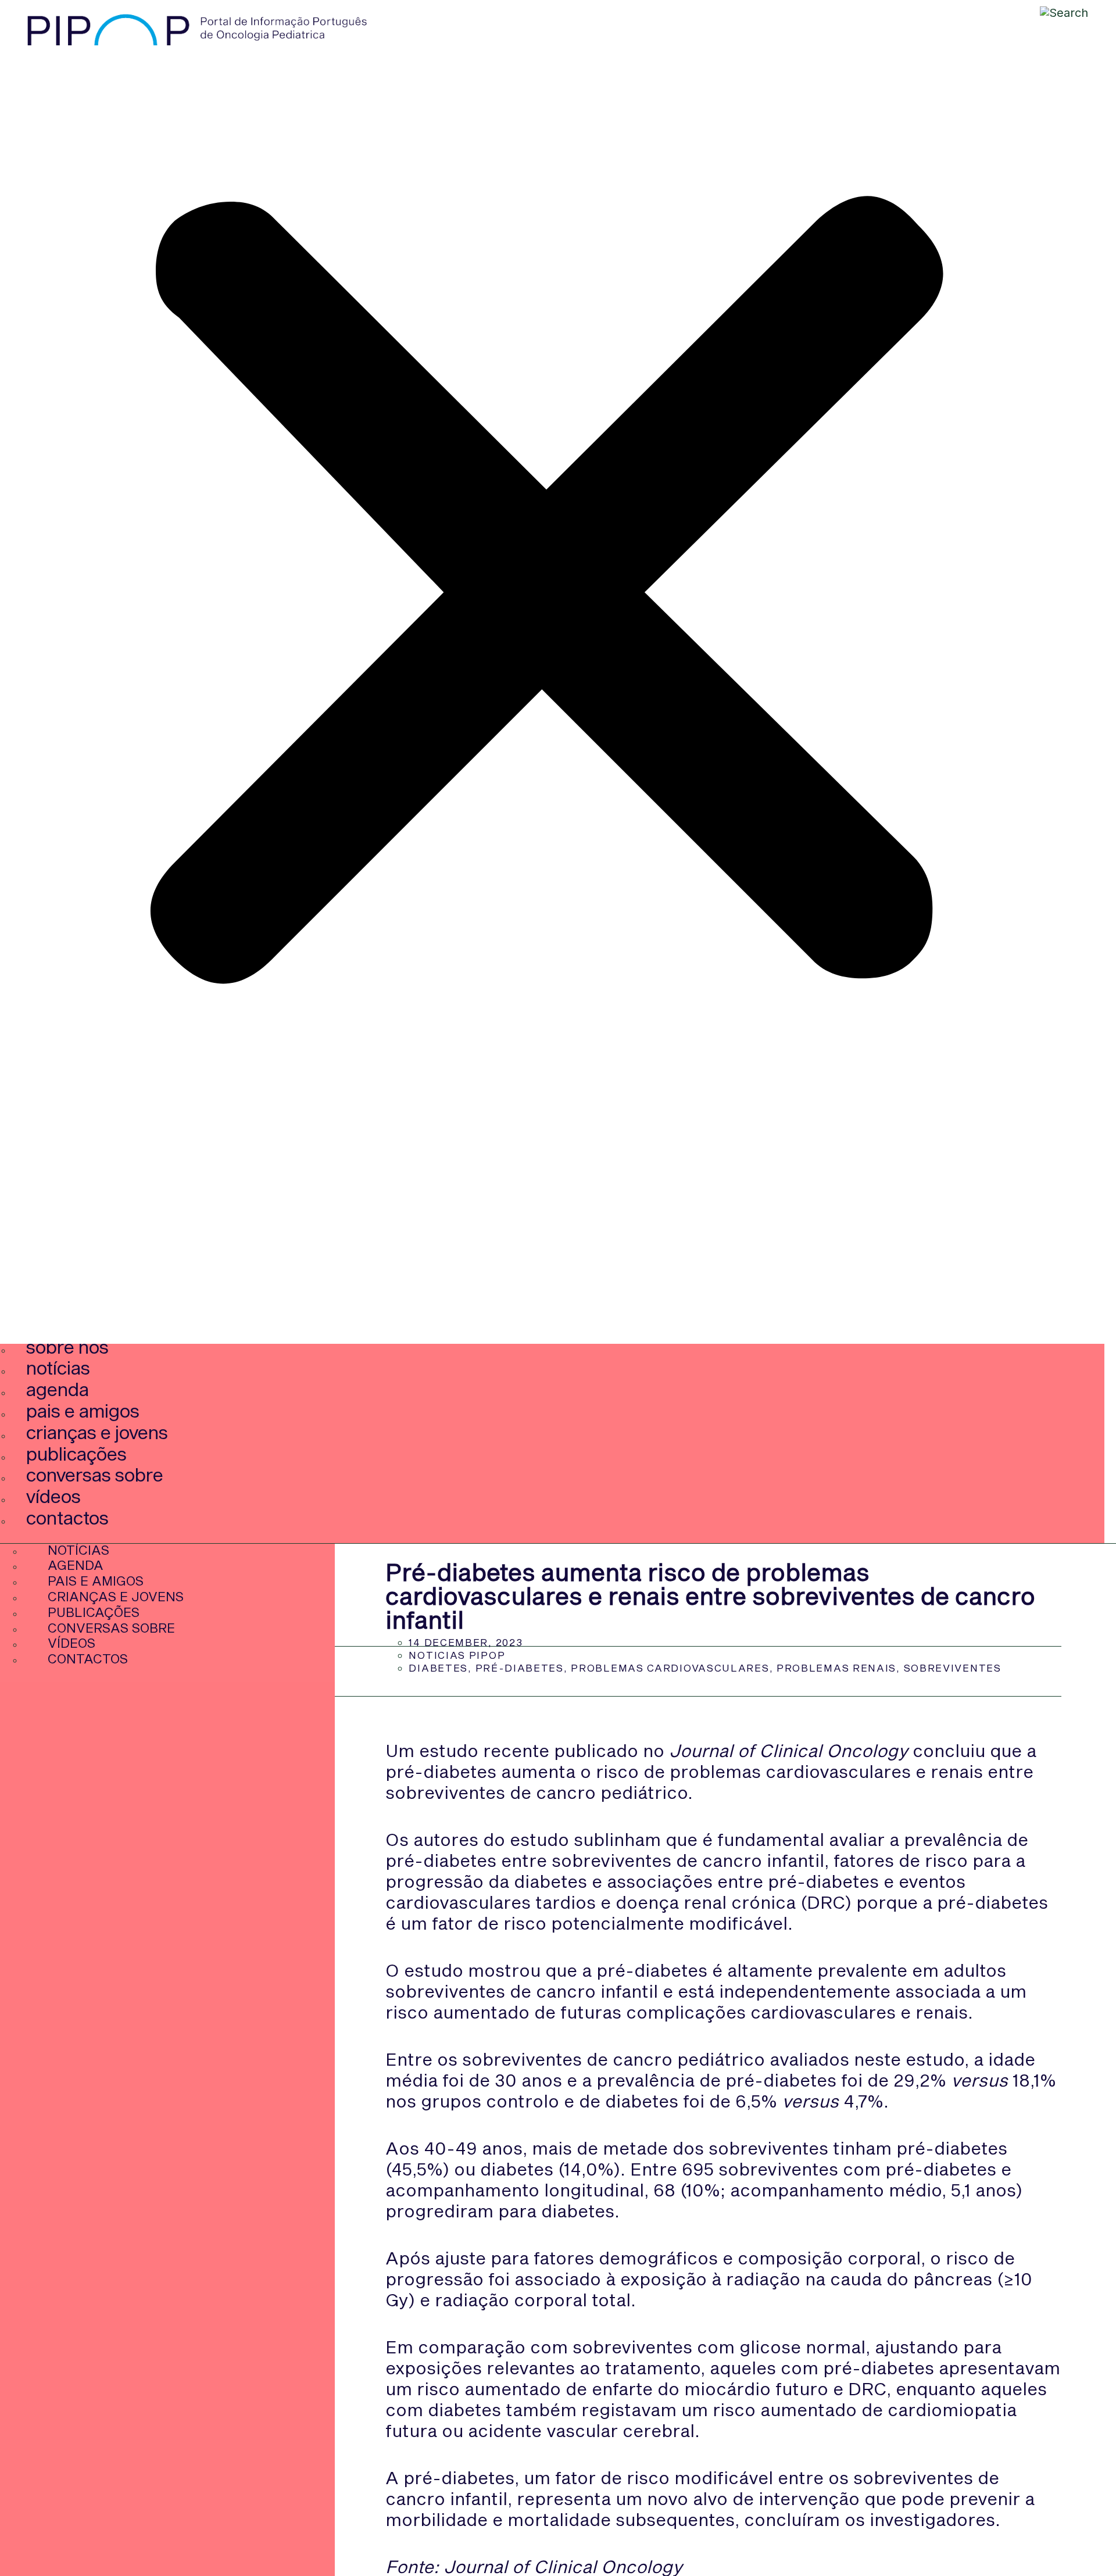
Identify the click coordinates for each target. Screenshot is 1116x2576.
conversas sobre (95, 1474)
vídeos (53, 1496)
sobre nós (67, 1346)
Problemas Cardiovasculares (670, 1668)
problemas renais (836, 1668)
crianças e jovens (97, 1432)
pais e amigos (83, 1410)
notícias (58, 1367)
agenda (58, 1389)
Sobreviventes (953, 1668)
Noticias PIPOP (457, 1655)
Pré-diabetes (520, 1668)
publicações (76, 1453)
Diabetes (438, 1668)
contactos (67, 1517)
